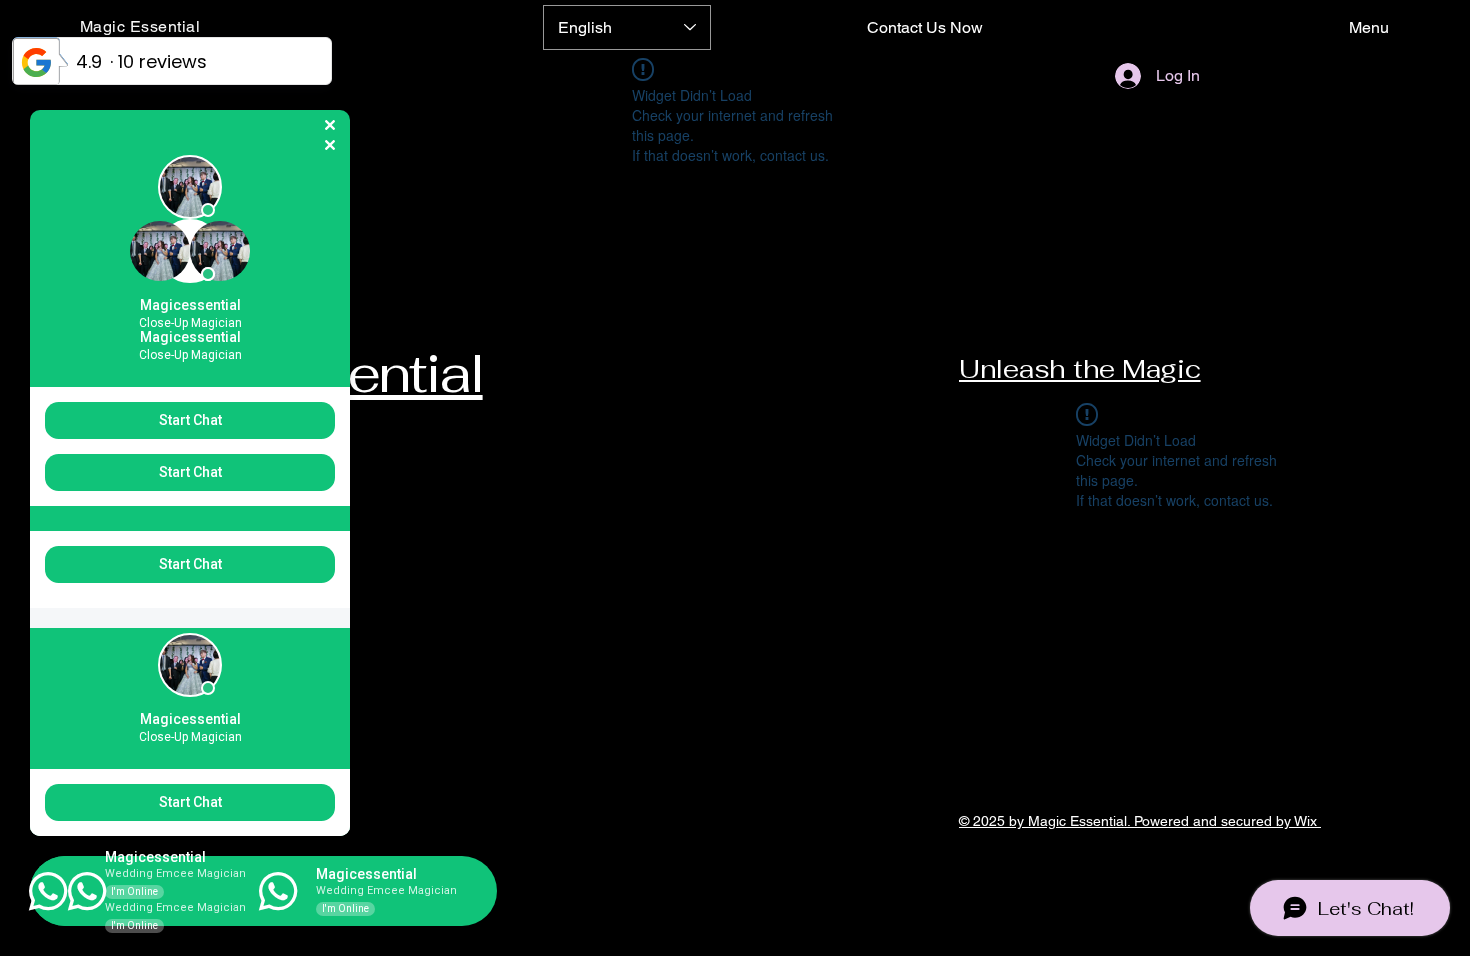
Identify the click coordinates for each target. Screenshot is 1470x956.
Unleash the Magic (1080, 369)
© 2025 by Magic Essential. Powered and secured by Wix (1140, 821)
